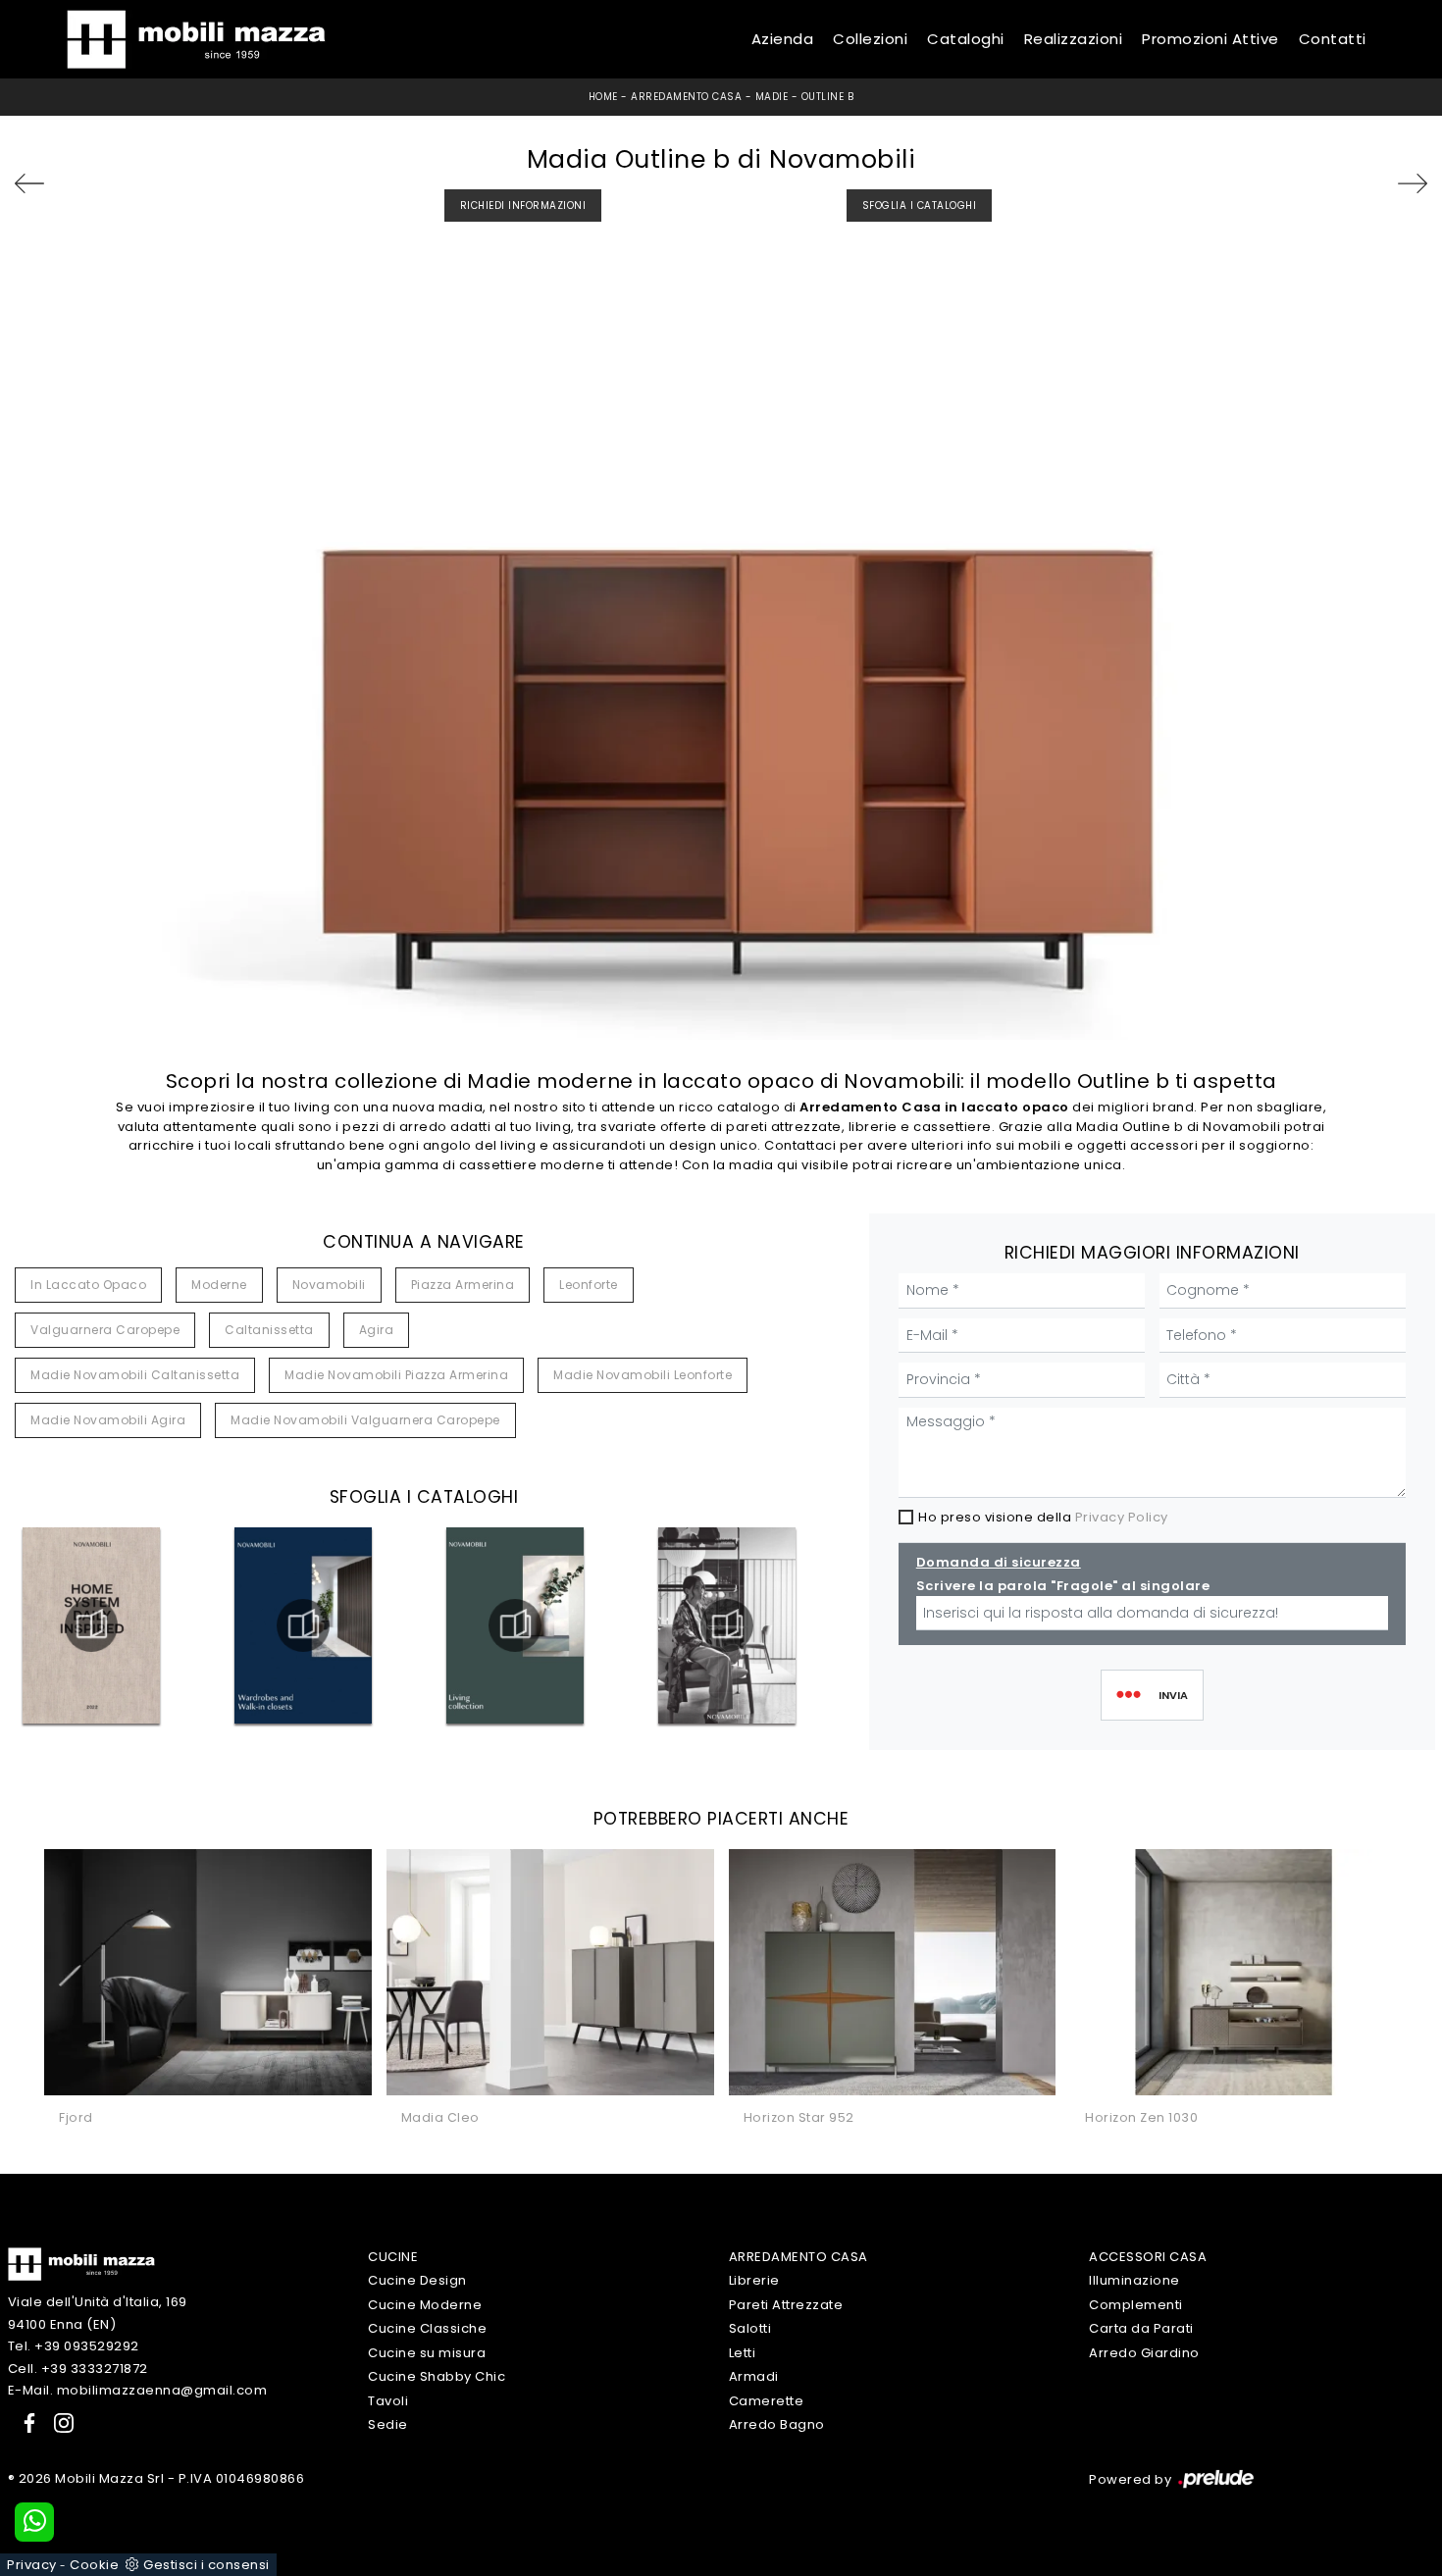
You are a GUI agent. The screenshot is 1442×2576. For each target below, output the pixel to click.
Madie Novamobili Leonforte (643, 1375)
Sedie (388, 2424)
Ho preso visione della (1043, 1517)
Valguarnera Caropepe (105, 1330)
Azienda (783, 39)
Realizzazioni (1074, 39)
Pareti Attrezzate (786, 2305)
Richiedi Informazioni (523, 206)
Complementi (1136, 2305)
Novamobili (329, 1285)
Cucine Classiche (427, 2328)
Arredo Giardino (1144, 2353)
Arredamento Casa (686, 97)
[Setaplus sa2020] (1375, 183)
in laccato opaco (88, 1285)
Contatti (1333, 39)
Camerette (767, 2401)
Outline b (828, 97)
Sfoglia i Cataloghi (920, 206)
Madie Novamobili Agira (108, 1420)
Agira (377, 1330)
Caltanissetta (269, 1330)
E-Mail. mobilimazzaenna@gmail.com (138, 2390)
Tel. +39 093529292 (74, 2346)
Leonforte (589, 1285)
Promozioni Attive (1210, 39)
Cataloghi (966, 39)
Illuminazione (1134, 2280)
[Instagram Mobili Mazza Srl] (58, 2422)
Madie (772, 97)
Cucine (393, 2257)
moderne (219, 1285)
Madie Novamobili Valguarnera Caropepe (365, 1420)
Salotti (750, 2328)
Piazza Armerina (463, 1285)
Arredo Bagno (777, 2424)
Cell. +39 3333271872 (78, 2369)
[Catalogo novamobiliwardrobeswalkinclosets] (303, 1625)
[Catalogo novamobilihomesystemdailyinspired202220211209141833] (91, 1625)
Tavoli (388, 2401)
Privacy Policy (1122, 1517)
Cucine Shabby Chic (437, 2376)
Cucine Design (417, 2280)
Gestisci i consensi (206, 2565)
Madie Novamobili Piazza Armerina (396, 1375)
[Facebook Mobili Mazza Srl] (26, 2422)
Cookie (94, 2565)
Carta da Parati (1141, 2328)
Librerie (754, 2280)
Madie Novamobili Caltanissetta (135, 1375)
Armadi (754, 2376)
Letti (743, 2353)
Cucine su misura (427, 2353)
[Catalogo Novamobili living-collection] (515, 1625)
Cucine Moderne (425, 2305)
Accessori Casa (1148, 2257)
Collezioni (870, 39)
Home (603, 97)
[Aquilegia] (67, 183)
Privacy (32, 2565)
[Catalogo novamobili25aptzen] (727, 1625)
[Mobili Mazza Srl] (81, 2264)
